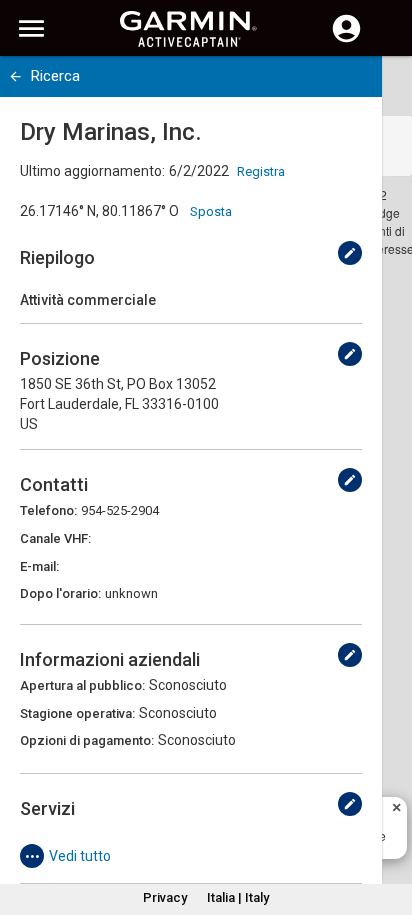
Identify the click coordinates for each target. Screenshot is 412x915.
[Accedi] (346, 40)
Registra (261, 171)
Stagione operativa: (77, 713)
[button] (387, 824)
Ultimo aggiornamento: (92, 171)
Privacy (165, 897)
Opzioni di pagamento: (87, 740)
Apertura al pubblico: (82, 685)
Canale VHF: (55, 538)
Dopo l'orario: (60, 593)
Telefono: (48, 510)
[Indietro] (15, 76)
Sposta (211, 211)
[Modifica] (350, 253)
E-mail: (39, 566)
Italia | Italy (238, 897)
